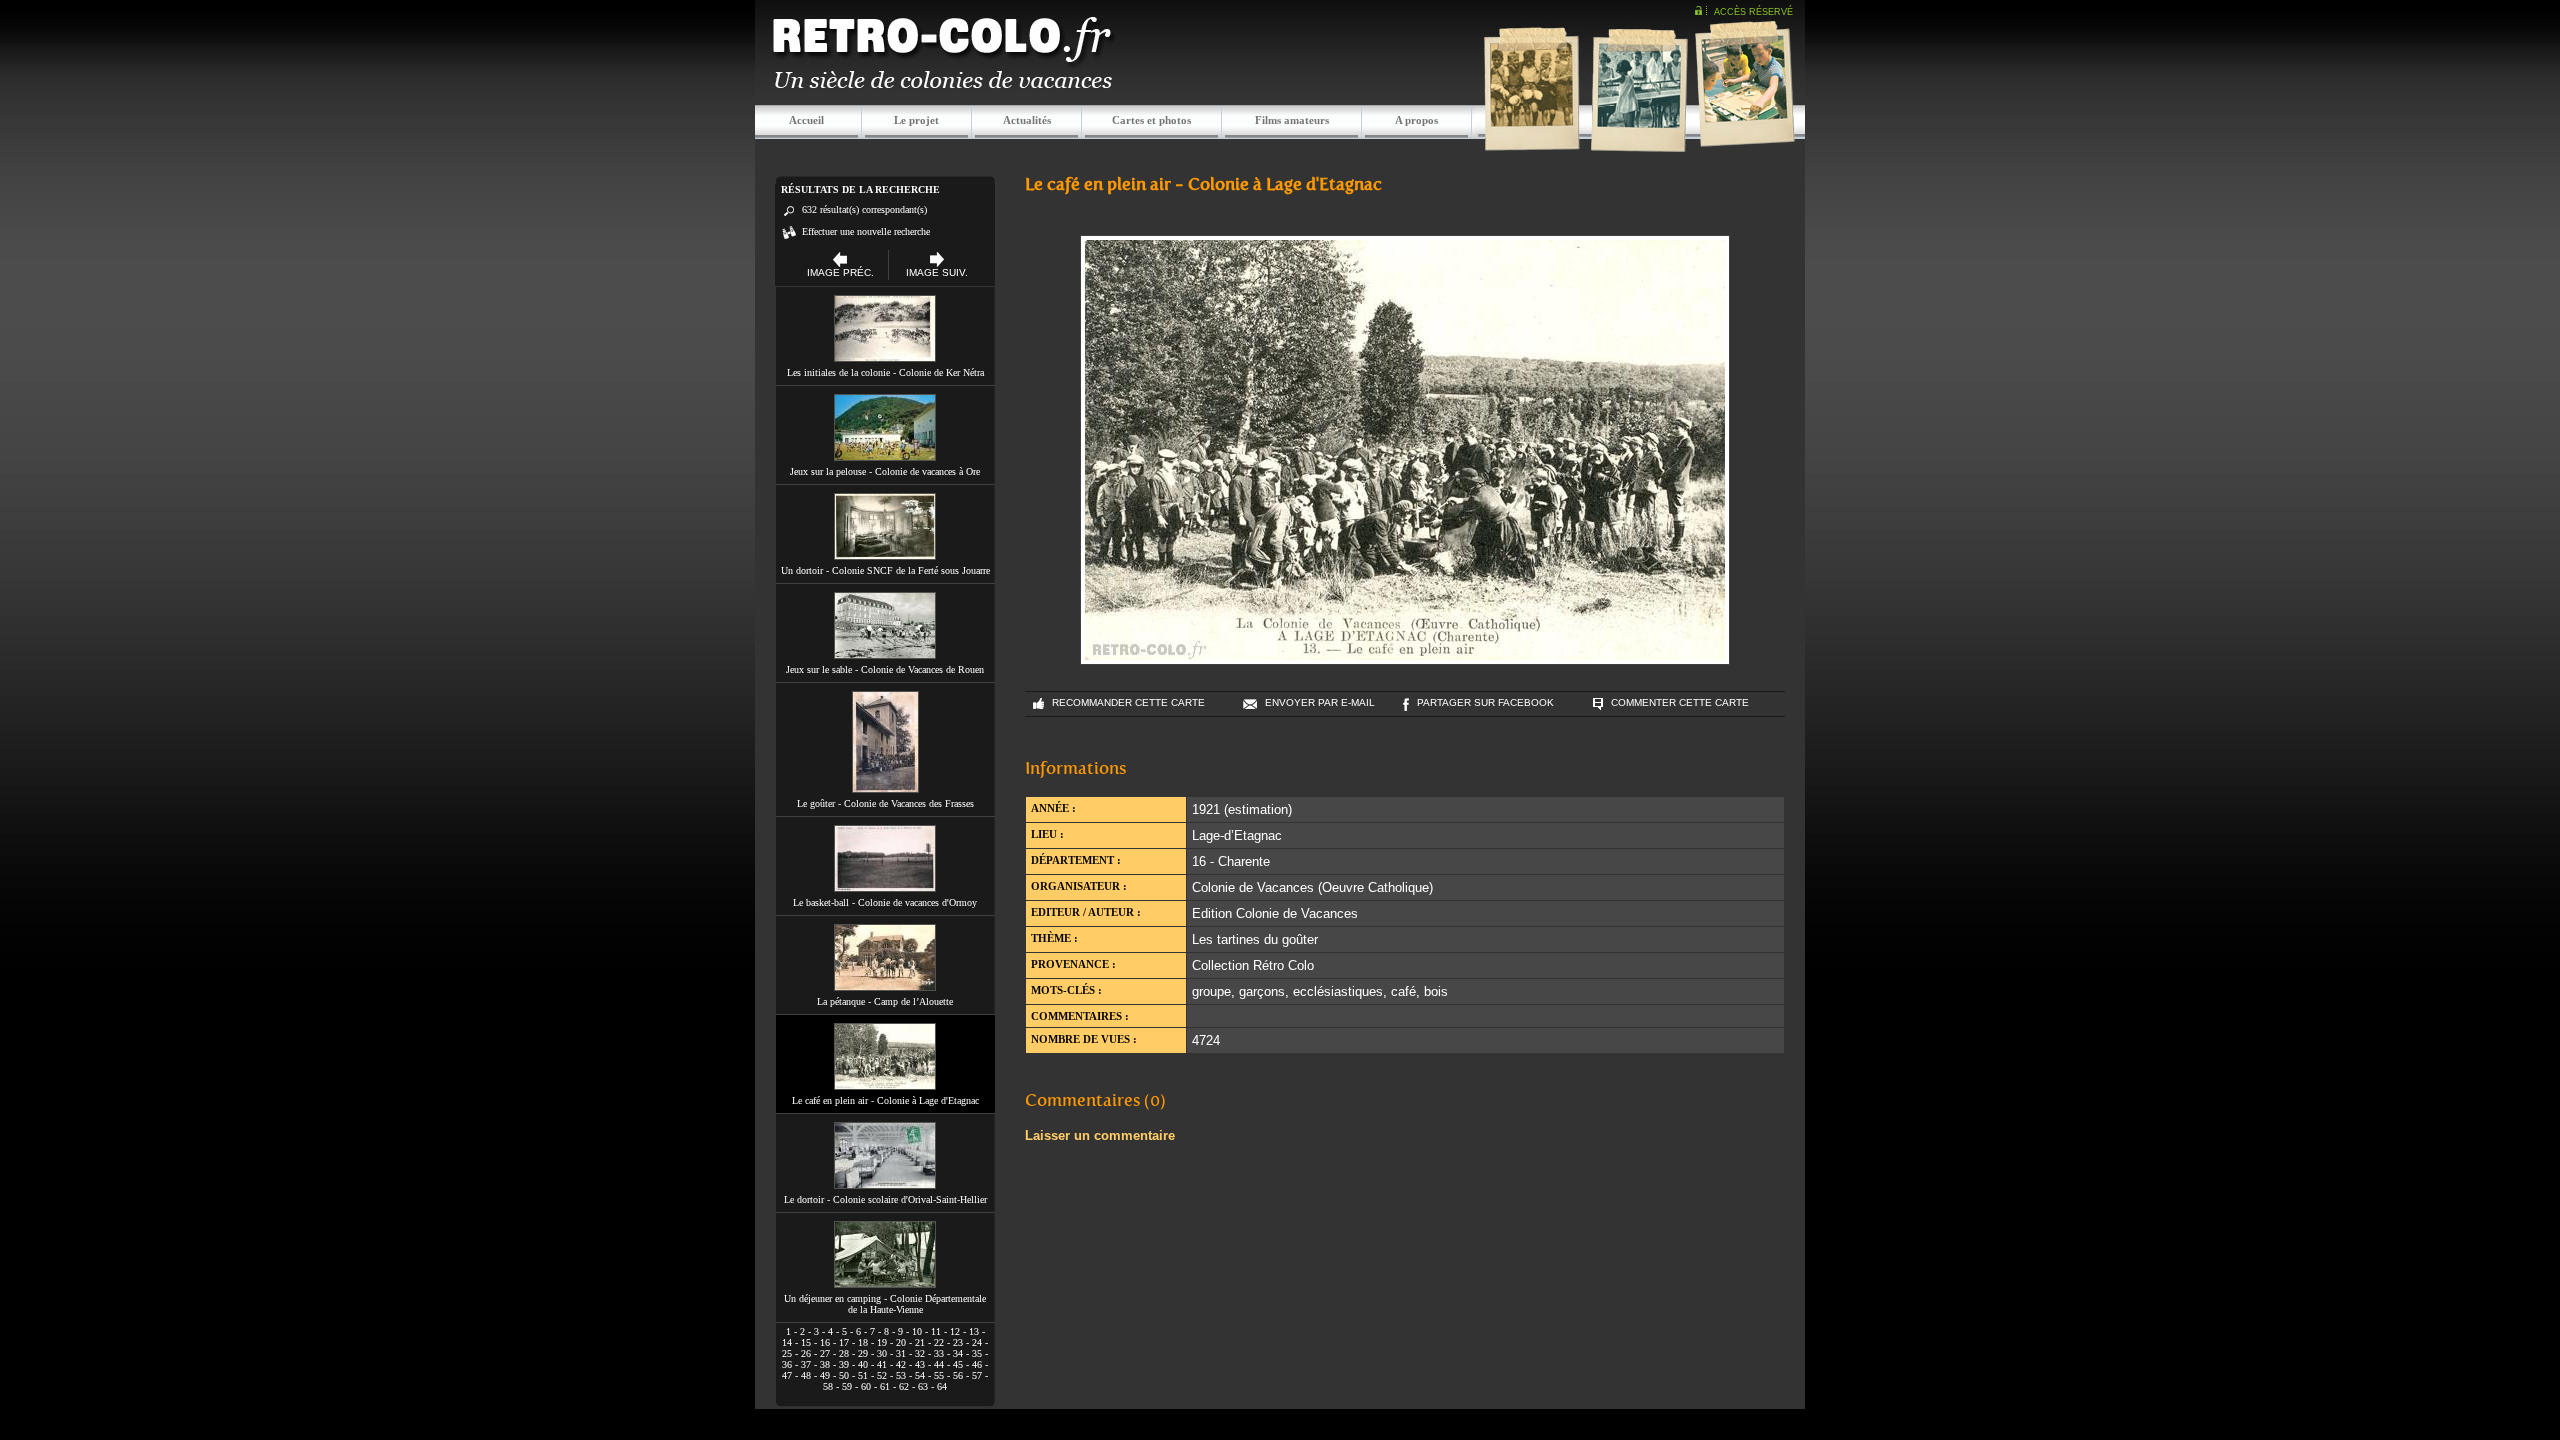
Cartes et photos (1151, 120)
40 (863, 1364)
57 (977, 1375)
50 (844, 1375)
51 (863, 1375)
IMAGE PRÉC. (840, 272)
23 (958, 1342)
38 (825, 1364)
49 (825, 1375)
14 (787, 1342)
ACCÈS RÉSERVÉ (1753, 12)
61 (885, 1386)
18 (863, 1342)
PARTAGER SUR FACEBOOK (1485, 702)
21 (920, 1342)
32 (920, 1353)
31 (901, 1353)
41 (882, 1364)
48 (806, 1375)
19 (882, 1342)
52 (882, 1375)
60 (866, 1386)
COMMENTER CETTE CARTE (1680, 702)
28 (844, 1353)
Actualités (1027, 120)
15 (806, 1342)
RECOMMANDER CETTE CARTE (1128, 702)
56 (958, 1375)
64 (942, 1386)
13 (974, 1331)
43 (920, 1364)
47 (787, 1375)
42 (901, 1364)
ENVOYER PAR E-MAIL (1320, 702)
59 (847, 1386)
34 (958, 1353)
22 (939, 1342)
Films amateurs (1292, 120)
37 (806, 1364)
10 (917, 1331)
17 (844, 1342)
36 (787, 1364)
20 (901, 1342)
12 (955, 1331)
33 (939, 1353)
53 (901, 1375)
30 (882, 1353)
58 (828, 1386)
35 (977, 1353)
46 (977, 1364)
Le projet (916, 120)
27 (825, 1353)
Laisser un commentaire (1100, 1135)
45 (958, 1364)
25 (787, 1353)
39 (844, 1364)
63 (923, 1386)
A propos (1416, 120)
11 (936, 1331)
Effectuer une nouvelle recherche (866, 231)
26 (806, 1353)
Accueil (806, 120)
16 (825, 1342)
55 (939, 1375)
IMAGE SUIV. (937, 272)
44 (939, 1364)
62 (904, 1386)
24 (977, 1342)
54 (920, 1375)
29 (863, 1353)
